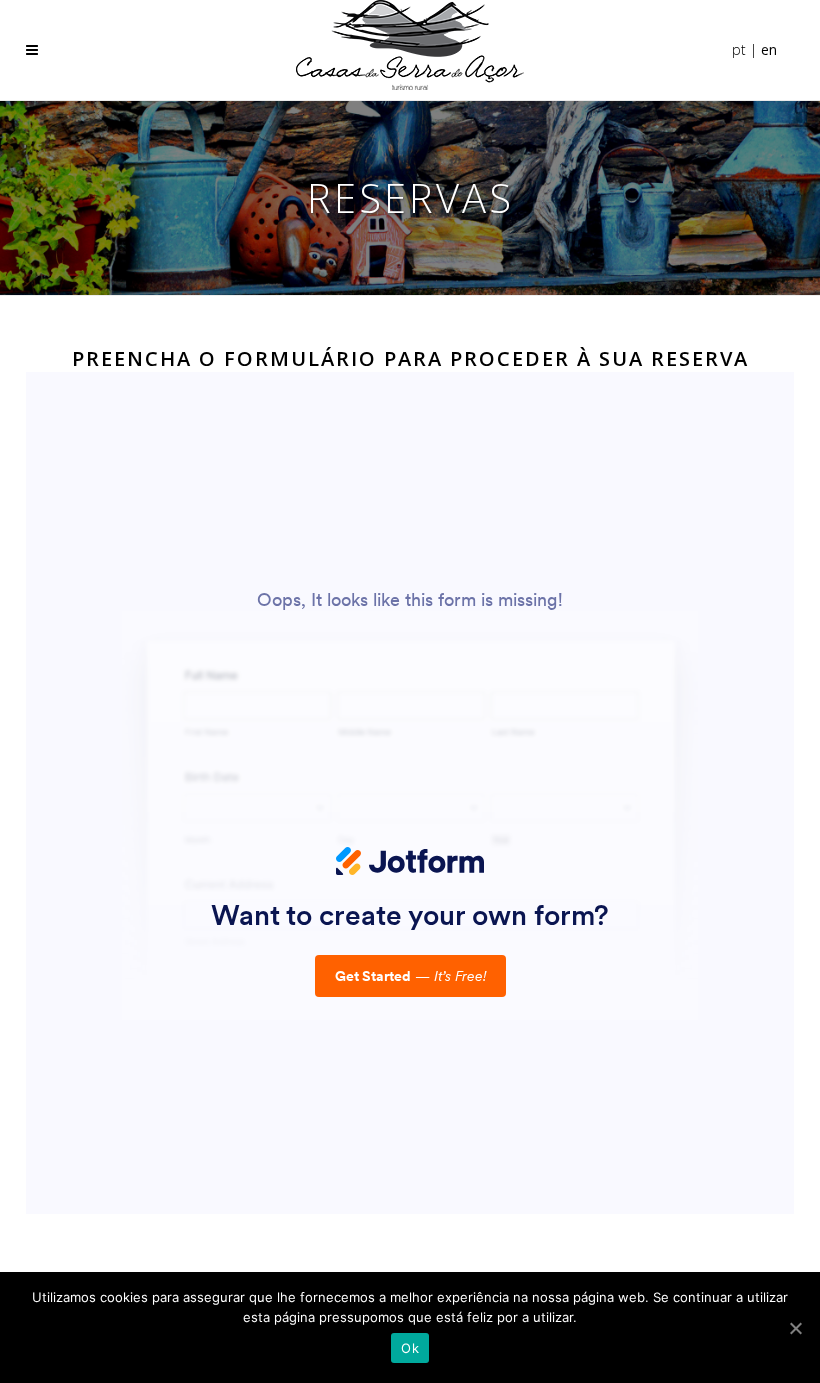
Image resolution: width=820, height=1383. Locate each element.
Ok (410, 1348)
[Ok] (795, 1328)
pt (739, 49)
